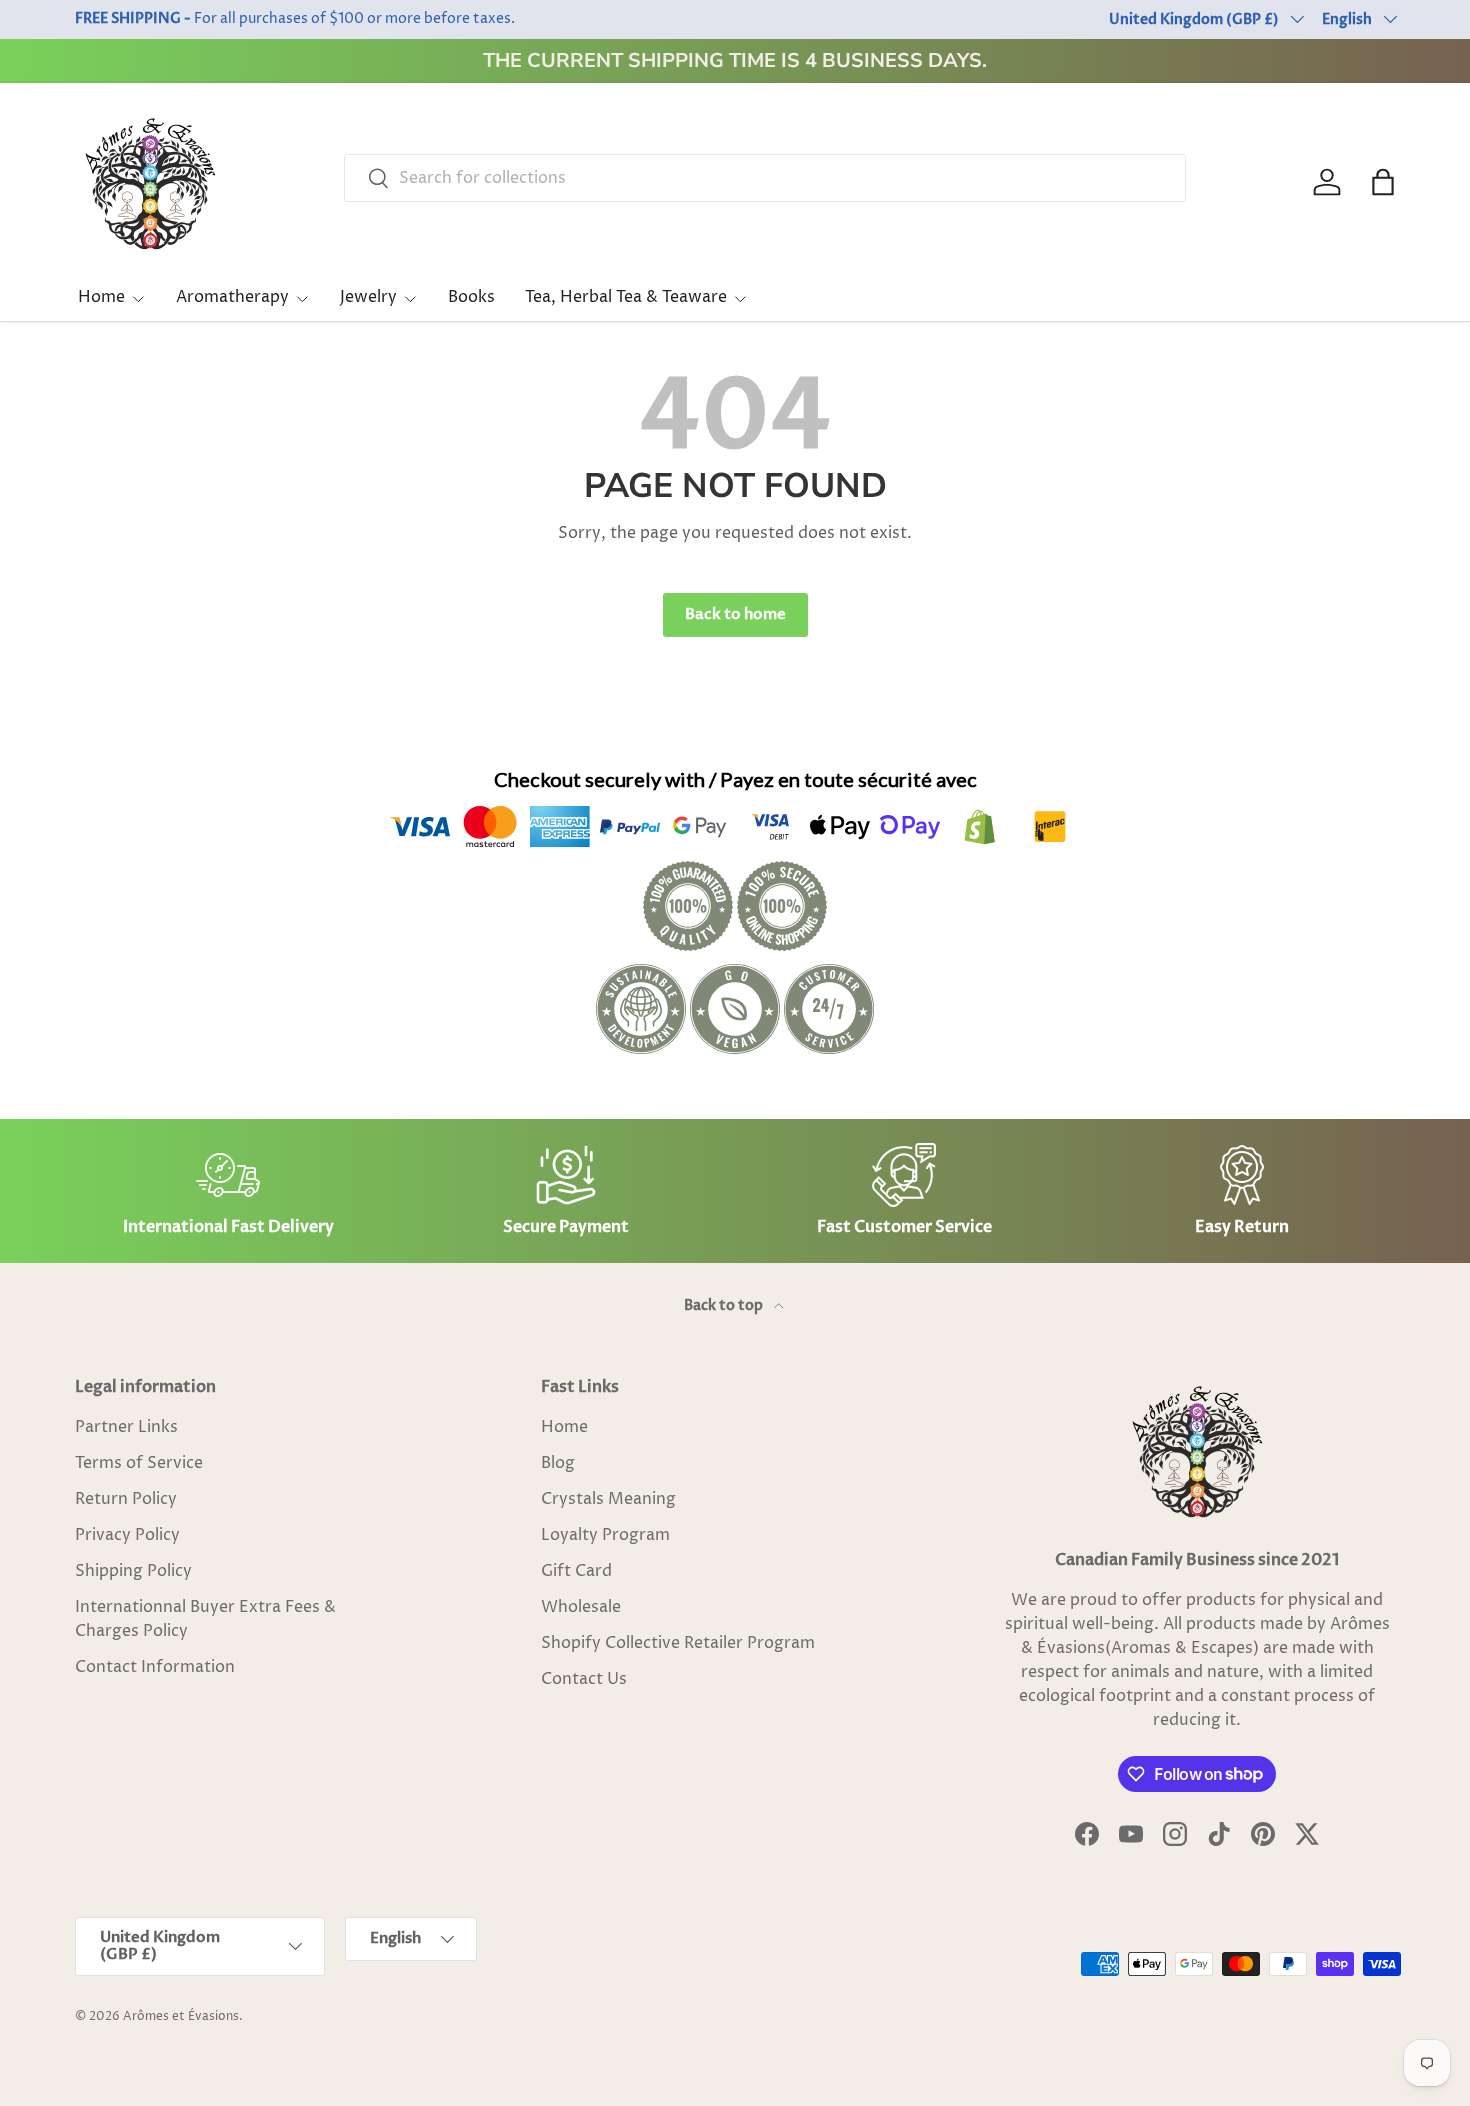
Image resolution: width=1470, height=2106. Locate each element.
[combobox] (765, 178)
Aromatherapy (232, 297)
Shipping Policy (133, 1571)
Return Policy (126, 1499)
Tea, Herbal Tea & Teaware (626, 297)
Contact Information (155, 1667)
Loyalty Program (605, 1535)
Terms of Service (139, 1463)
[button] (1383, 182)
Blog (558, 1463)
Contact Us (584, 1679)
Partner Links (126, 1427)
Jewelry (368, 297)
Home (101, 297)
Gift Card (576, 1571)
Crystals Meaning (608, 1499)
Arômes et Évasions (181, 2016)
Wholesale (581, 1607)
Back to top (725, 1305)
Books (471, 297)
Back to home (735, 614)
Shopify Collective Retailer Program (678, 1643)
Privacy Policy (127, 1535)
